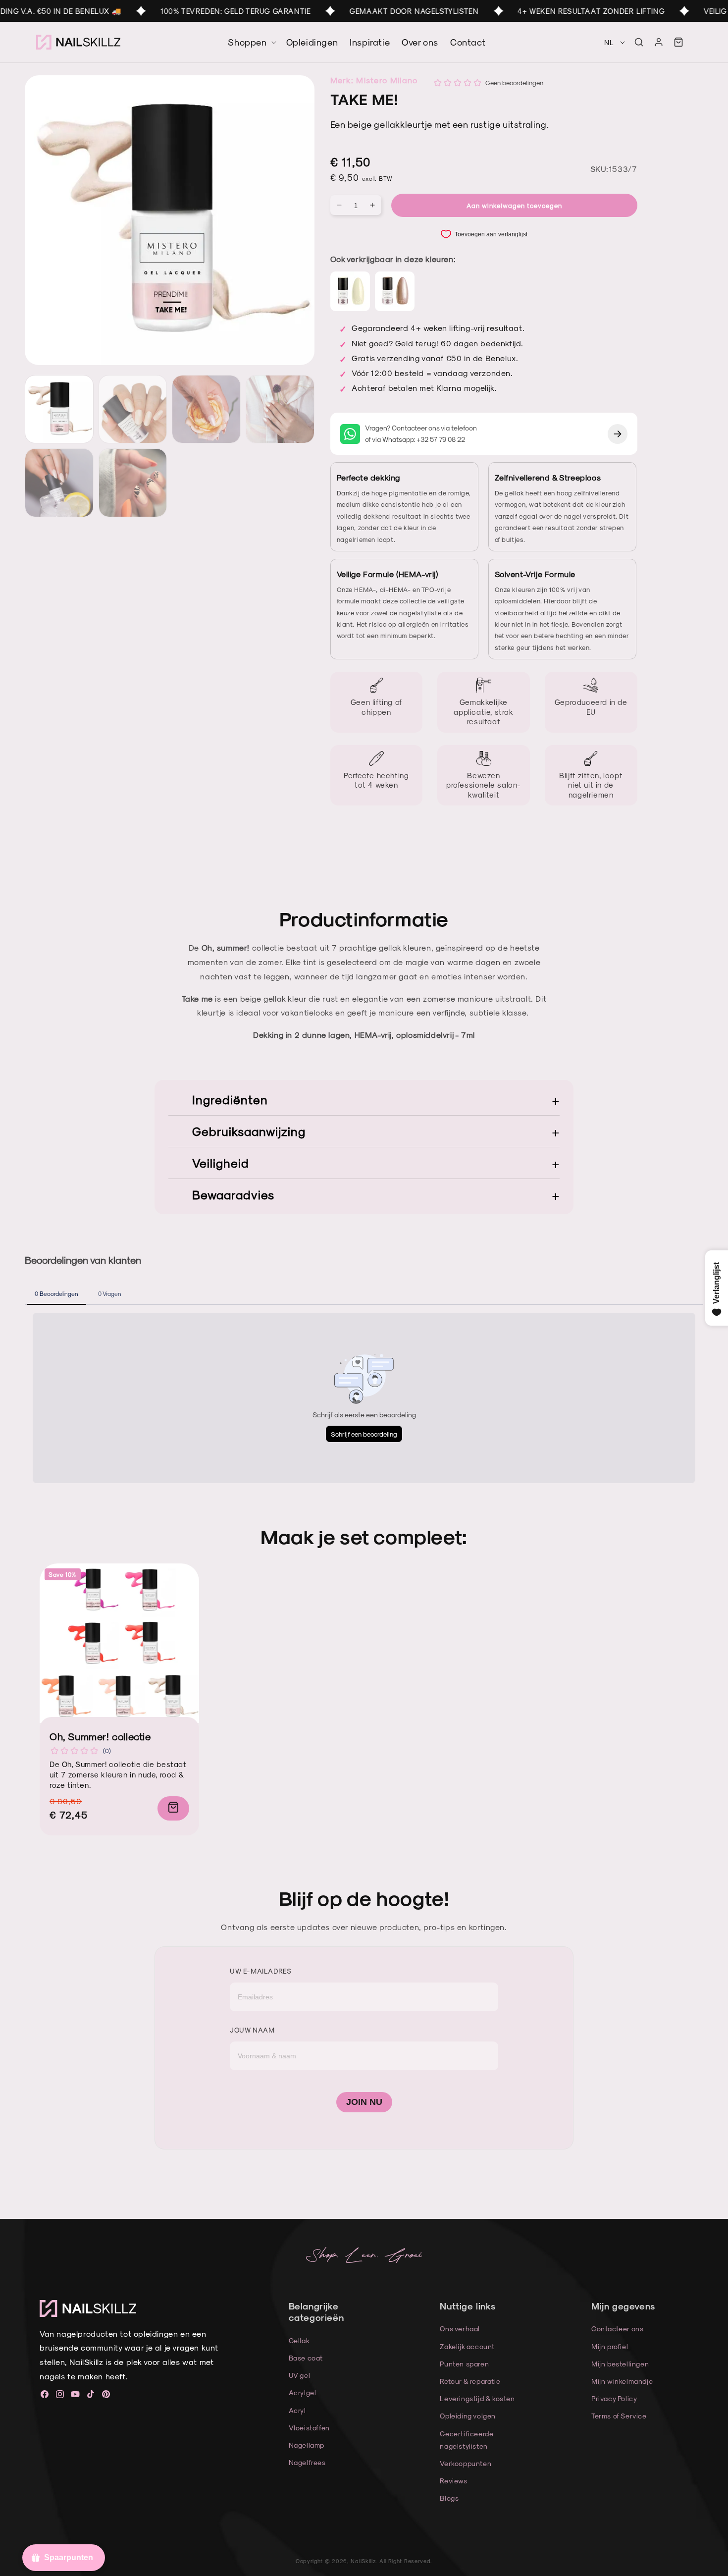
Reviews (453, 2481)
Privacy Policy (614, 2398)
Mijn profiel (610, 2346)
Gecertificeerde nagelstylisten (467, 2440)
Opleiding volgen (468, 2416)
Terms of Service (619, 2416)
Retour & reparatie (470, 2381)
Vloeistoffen (309, 2428)
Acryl (297, 2410)
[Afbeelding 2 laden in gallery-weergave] (133, 409)
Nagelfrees (307, 2462)
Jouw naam (252, 2030)
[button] (639, 42)
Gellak (299, 2340)
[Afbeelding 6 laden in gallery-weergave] (133, 483)
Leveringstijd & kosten (477, 2398)
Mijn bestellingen (620, 2364)
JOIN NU (364, 2102)
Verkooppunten (466, 2463)
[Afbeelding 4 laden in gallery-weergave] (280, 409)
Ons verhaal (460, 2329)
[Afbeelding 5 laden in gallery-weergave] (59, 483)
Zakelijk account (467, 2346)
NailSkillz (363, 2561)
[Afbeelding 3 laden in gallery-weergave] (206, 409)
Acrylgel (303, 2392)
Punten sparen (464, 2364)
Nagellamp (307, 2445)
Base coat (306, 2358)
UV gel (300, 2375)
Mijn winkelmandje (622, 2381)
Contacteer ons (617, 2329)
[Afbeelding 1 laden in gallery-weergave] (59, 409)
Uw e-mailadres (260, 1971)
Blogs (449, 2498)
